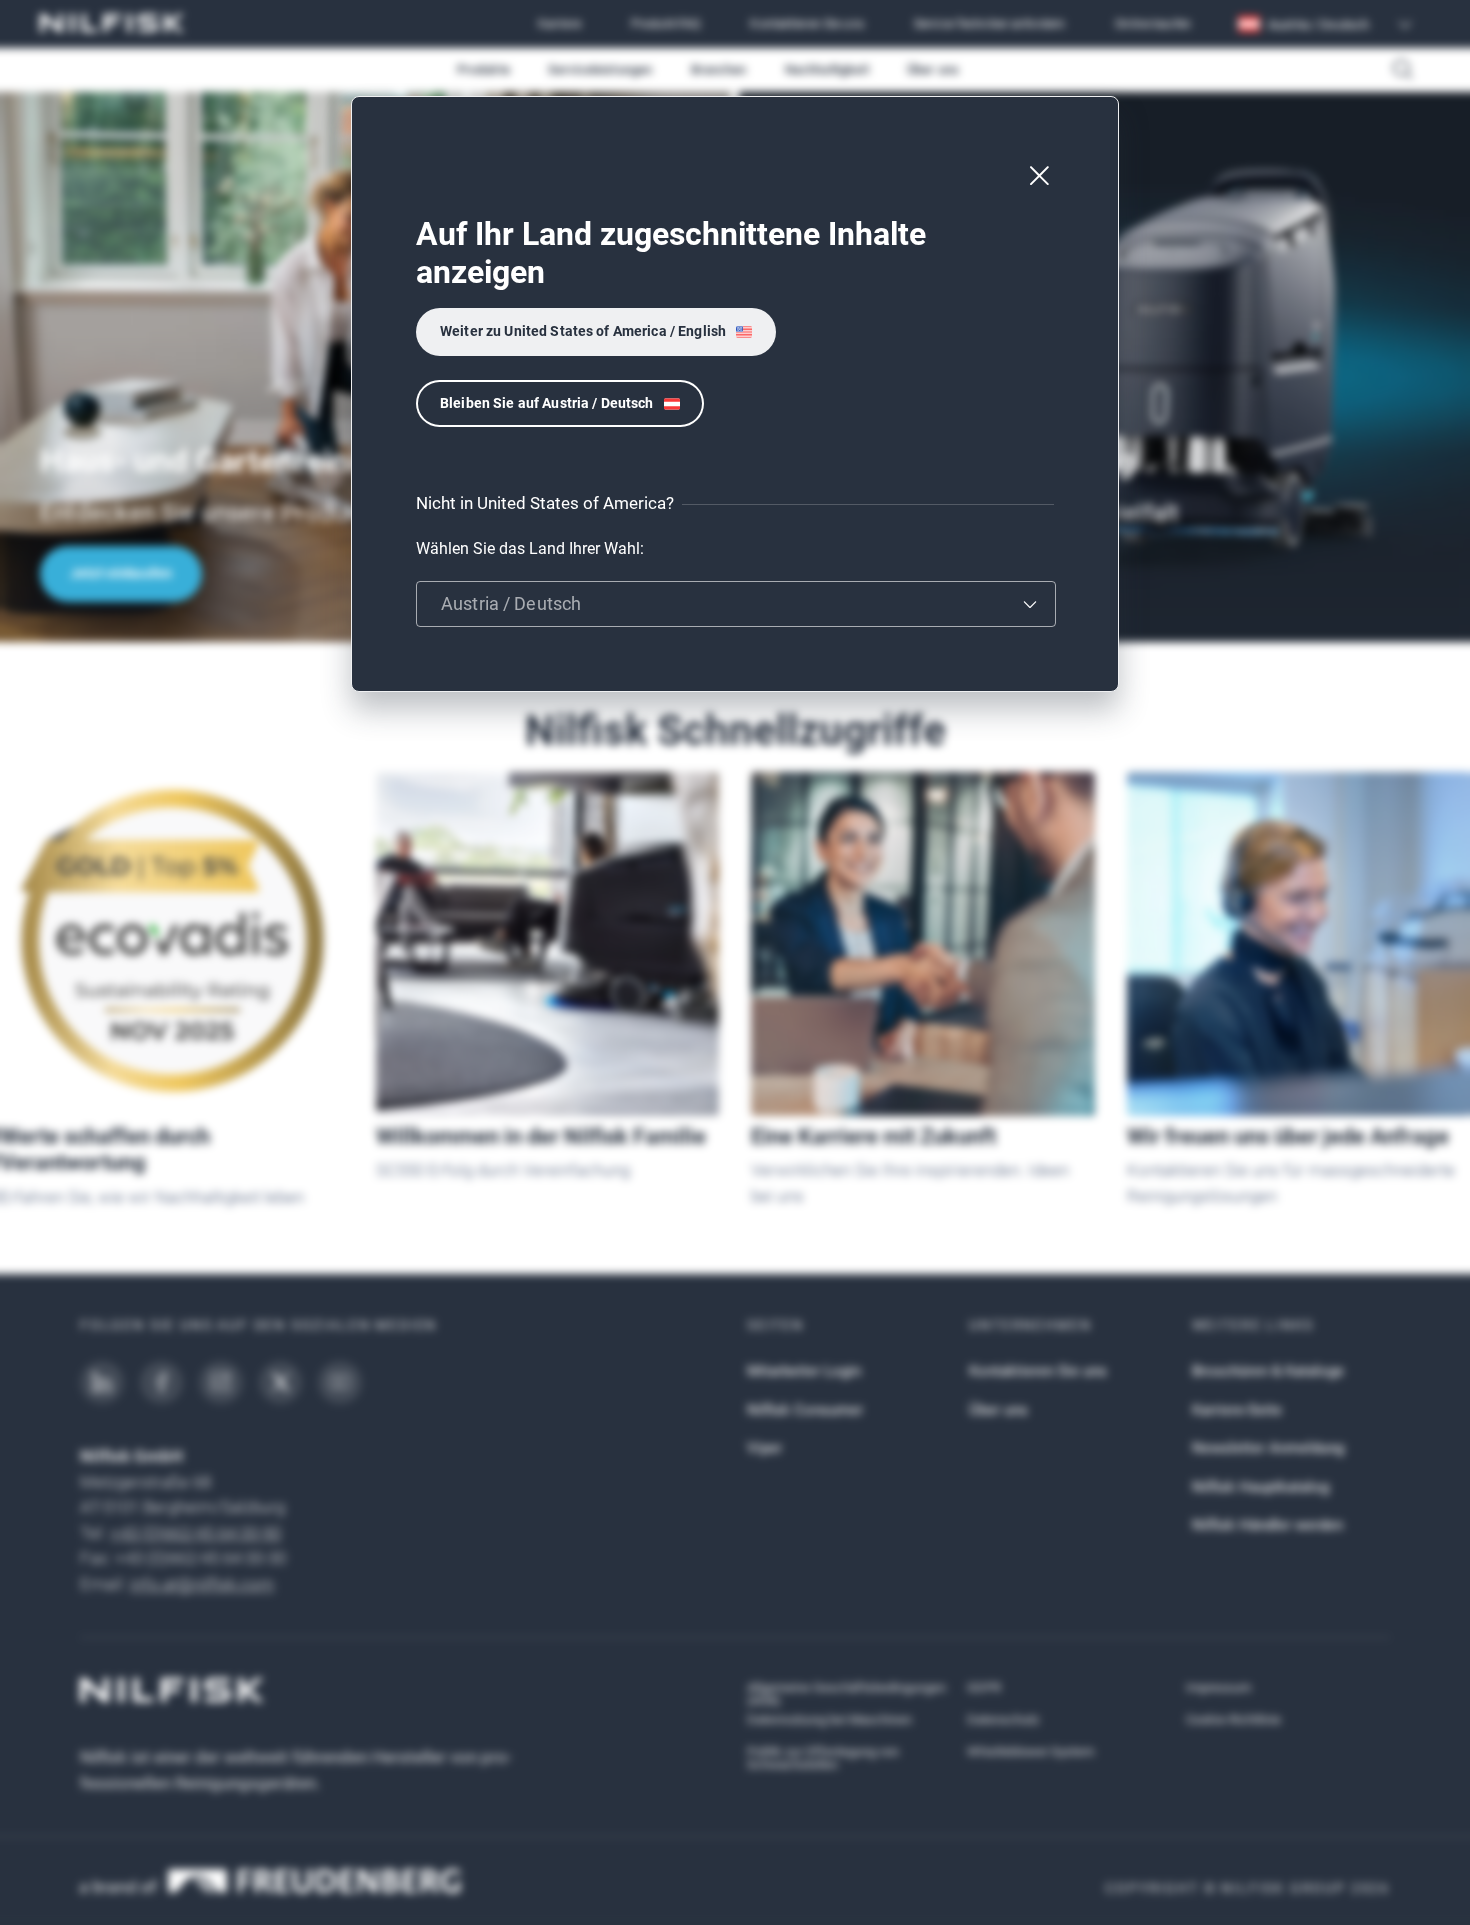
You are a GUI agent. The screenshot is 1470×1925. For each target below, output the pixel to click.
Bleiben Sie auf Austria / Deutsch (547, 403)
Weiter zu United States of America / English (583, 331)
